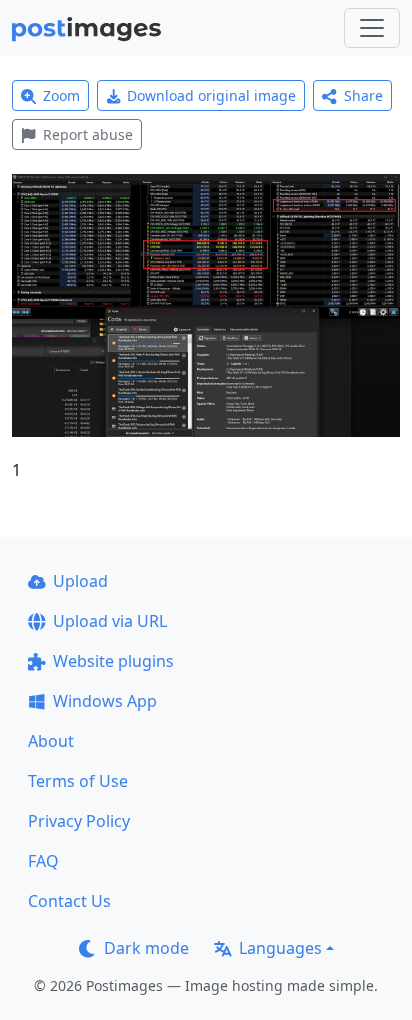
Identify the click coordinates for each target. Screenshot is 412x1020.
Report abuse (88, 134)
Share (363, 95)
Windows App (105, 701)
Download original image (211, 95)
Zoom (61, 95)
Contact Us (69, 901)
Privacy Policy (79, 821)
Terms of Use (78, 781)
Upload (80, 581)
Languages (280, 948)
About (51, 741)
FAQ (43, 861)
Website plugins (113, 661)
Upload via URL (110, 621)
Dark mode (146, 948)
